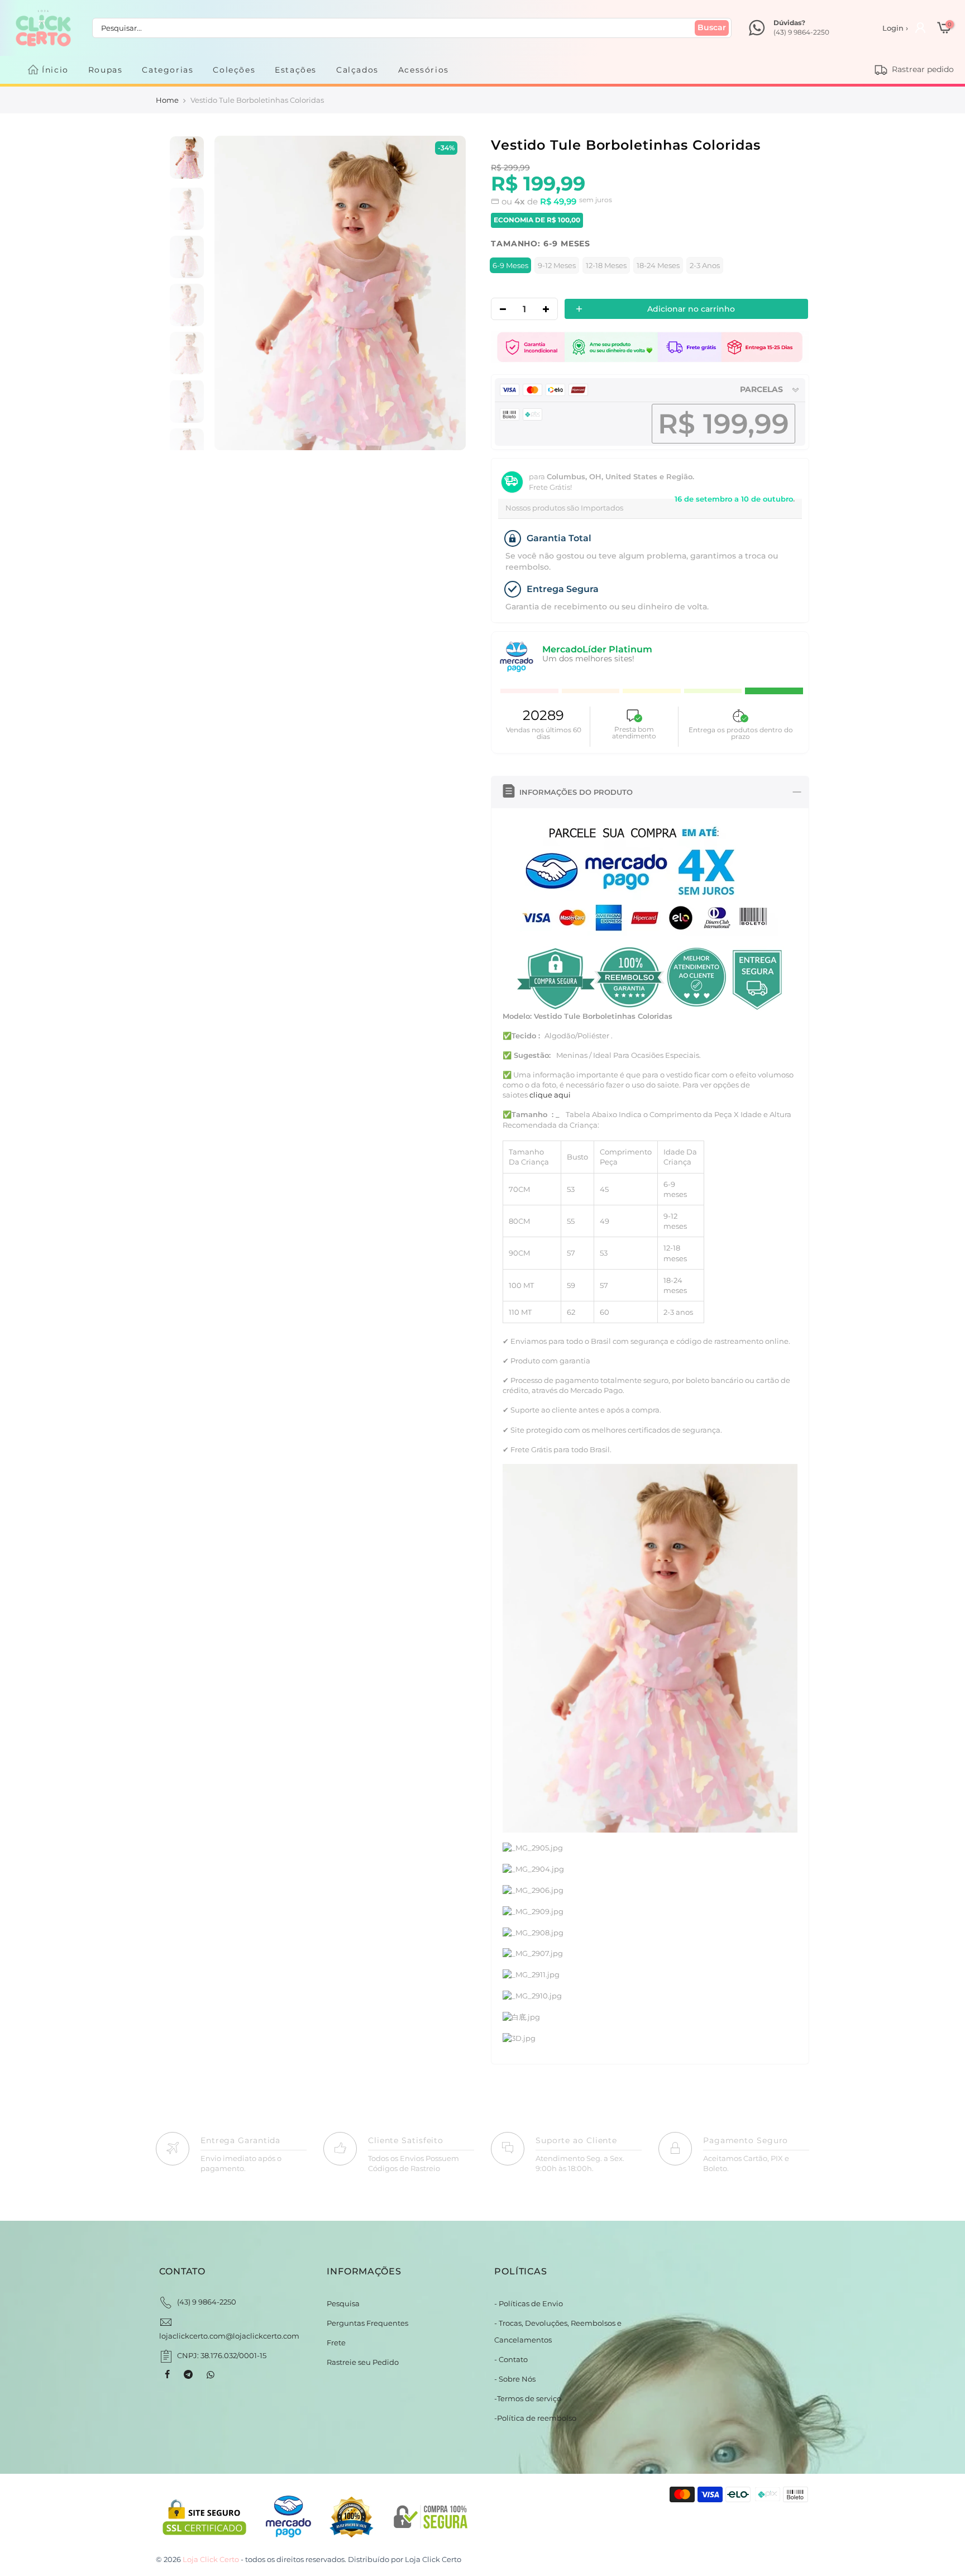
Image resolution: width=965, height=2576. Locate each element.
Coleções (234, 70)
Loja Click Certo (433, 2559)
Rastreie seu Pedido (363, 2362)
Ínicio (55, 70)
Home (167, 100)
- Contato (511, 2359)
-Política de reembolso (535, 2418)
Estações (296, 70)
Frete (336, 2343)
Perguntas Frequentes (367, 2323)
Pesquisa (343, 2303)
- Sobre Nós (515, 2379)
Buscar (712, 27)
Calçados (357, 70)
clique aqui (549, 1095)
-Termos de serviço (528, 2398)
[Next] (445, 294)
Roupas (106, 70)
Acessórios (424, 70)
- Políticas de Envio (529, 2303)
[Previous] (234, 294)
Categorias (168, 70)
